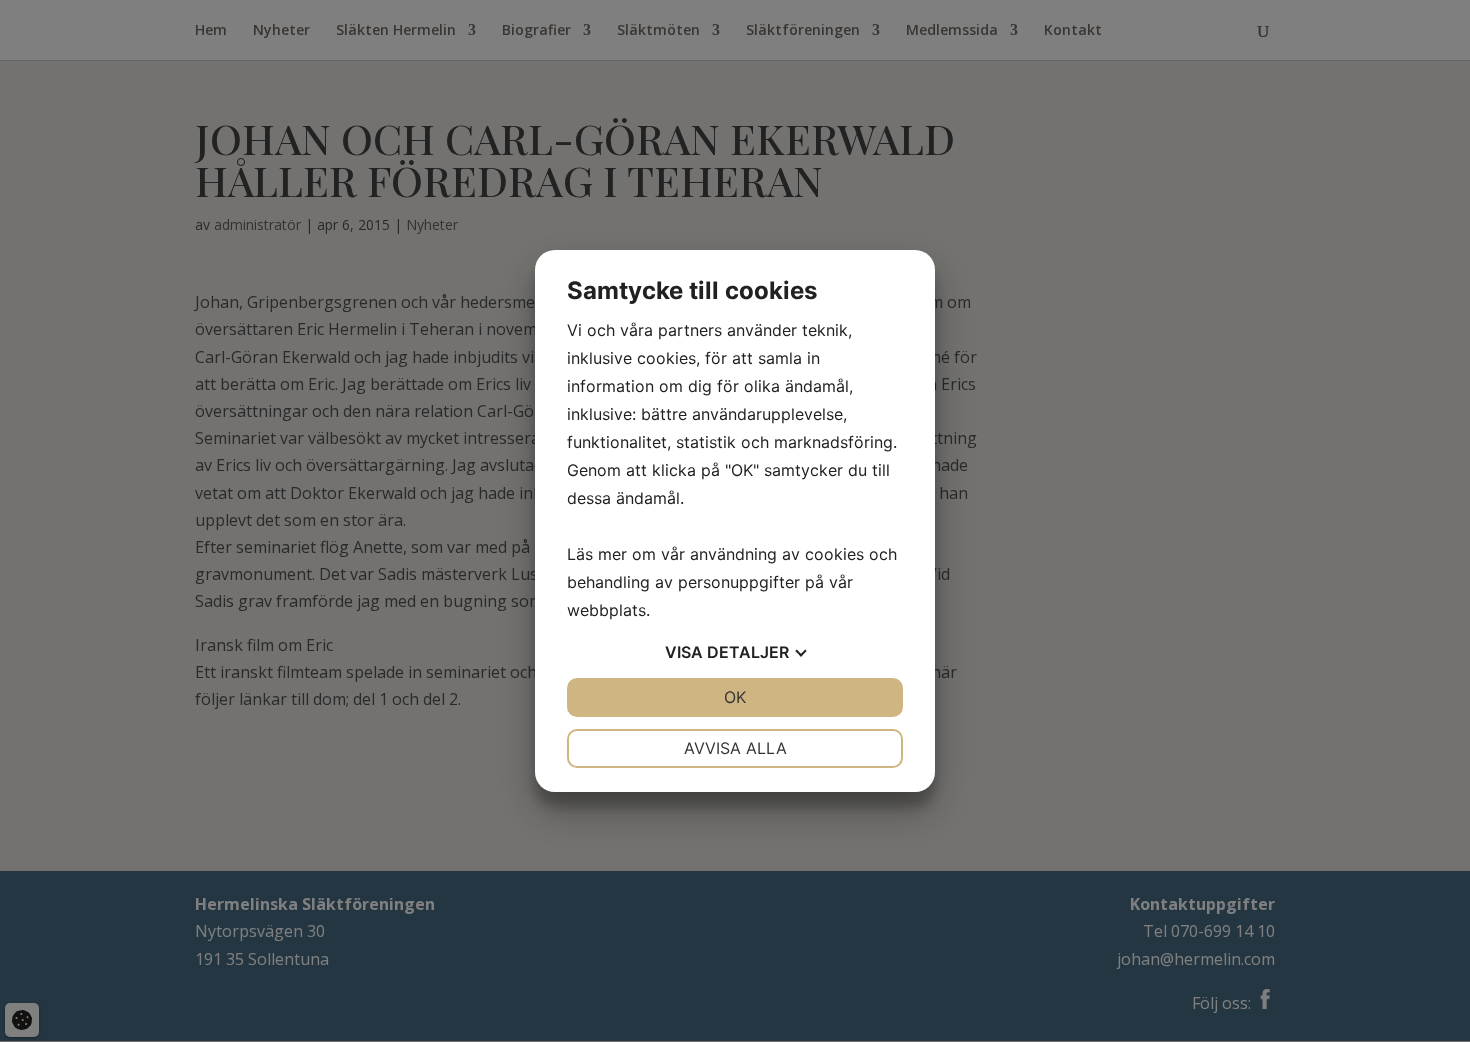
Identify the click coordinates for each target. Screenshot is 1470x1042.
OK (735, 697)
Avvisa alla (735, 748)
